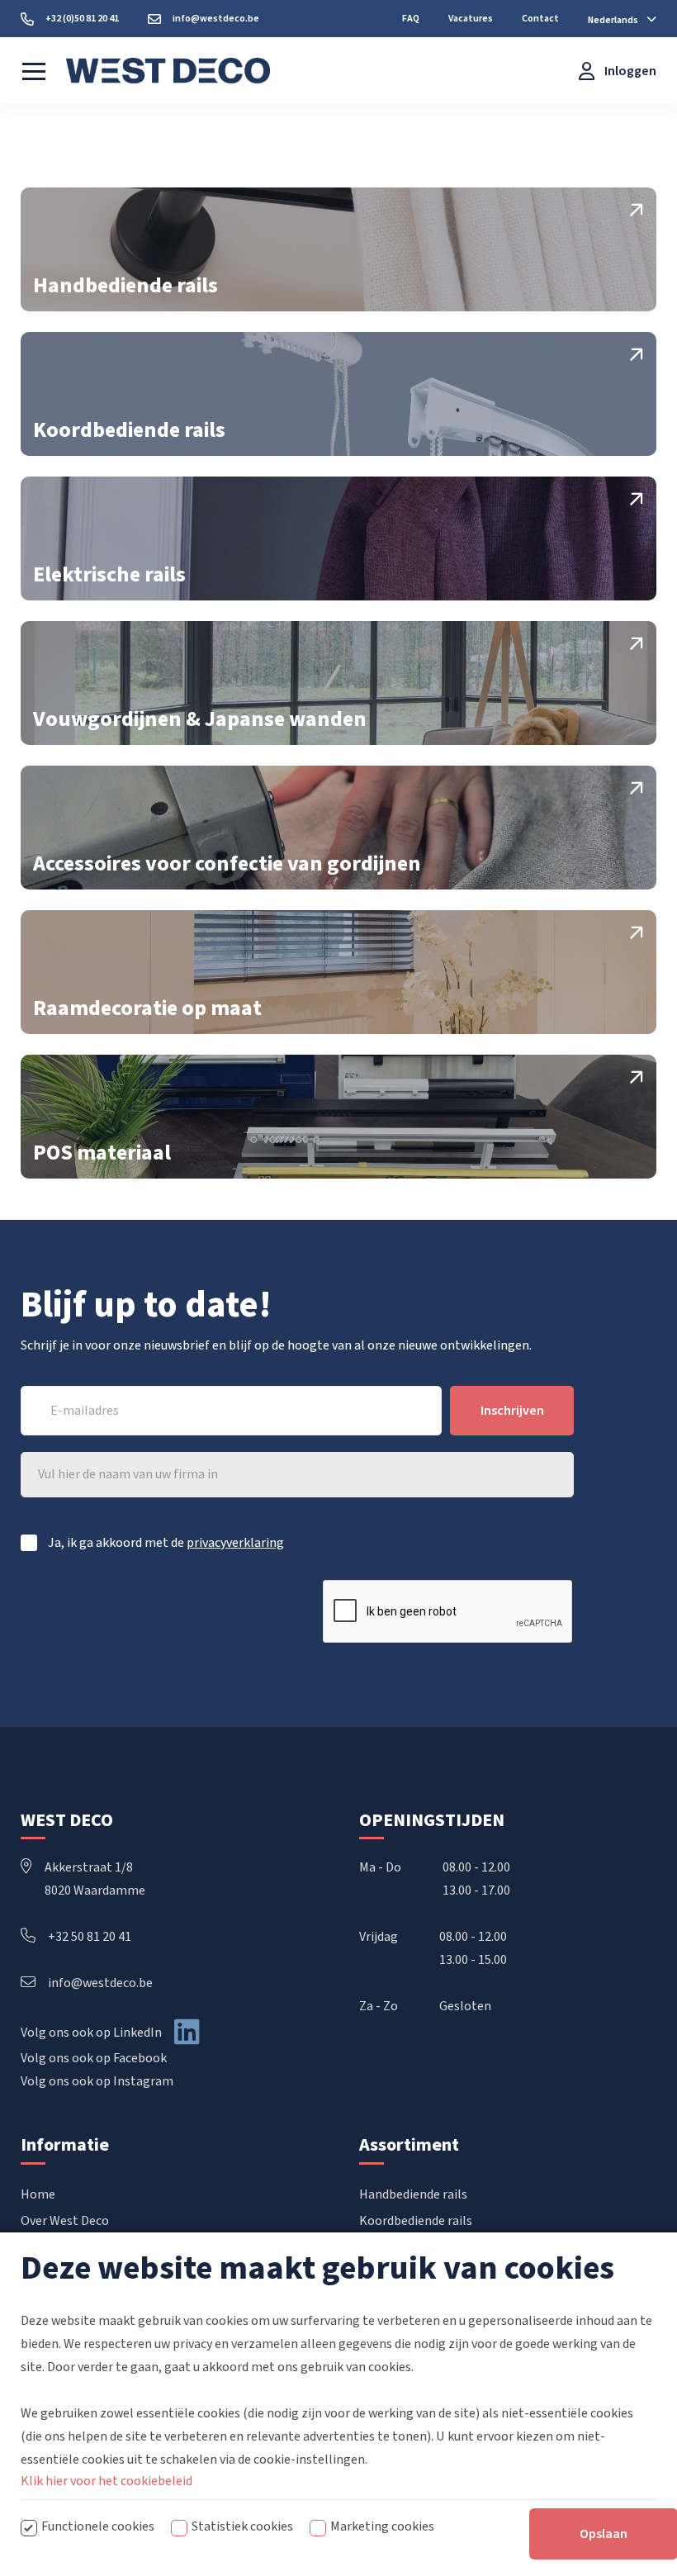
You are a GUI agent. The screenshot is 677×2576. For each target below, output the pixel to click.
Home (38, 2194)
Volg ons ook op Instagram (97, 2081)
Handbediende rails (413, 2194)
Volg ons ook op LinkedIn (91, 2033)
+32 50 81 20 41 (90, 1937)
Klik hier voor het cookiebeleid (107, 2481)
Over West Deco (65, 2221)
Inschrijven (512, 1411)
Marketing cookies (382, 2526)
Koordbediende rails (416, 2221)
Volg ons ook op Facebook (94, 2058)
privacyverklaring (235, 1543)
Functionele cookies (98, 2526)
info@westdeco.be (100, 1983)
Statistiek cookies (242, 2526)
